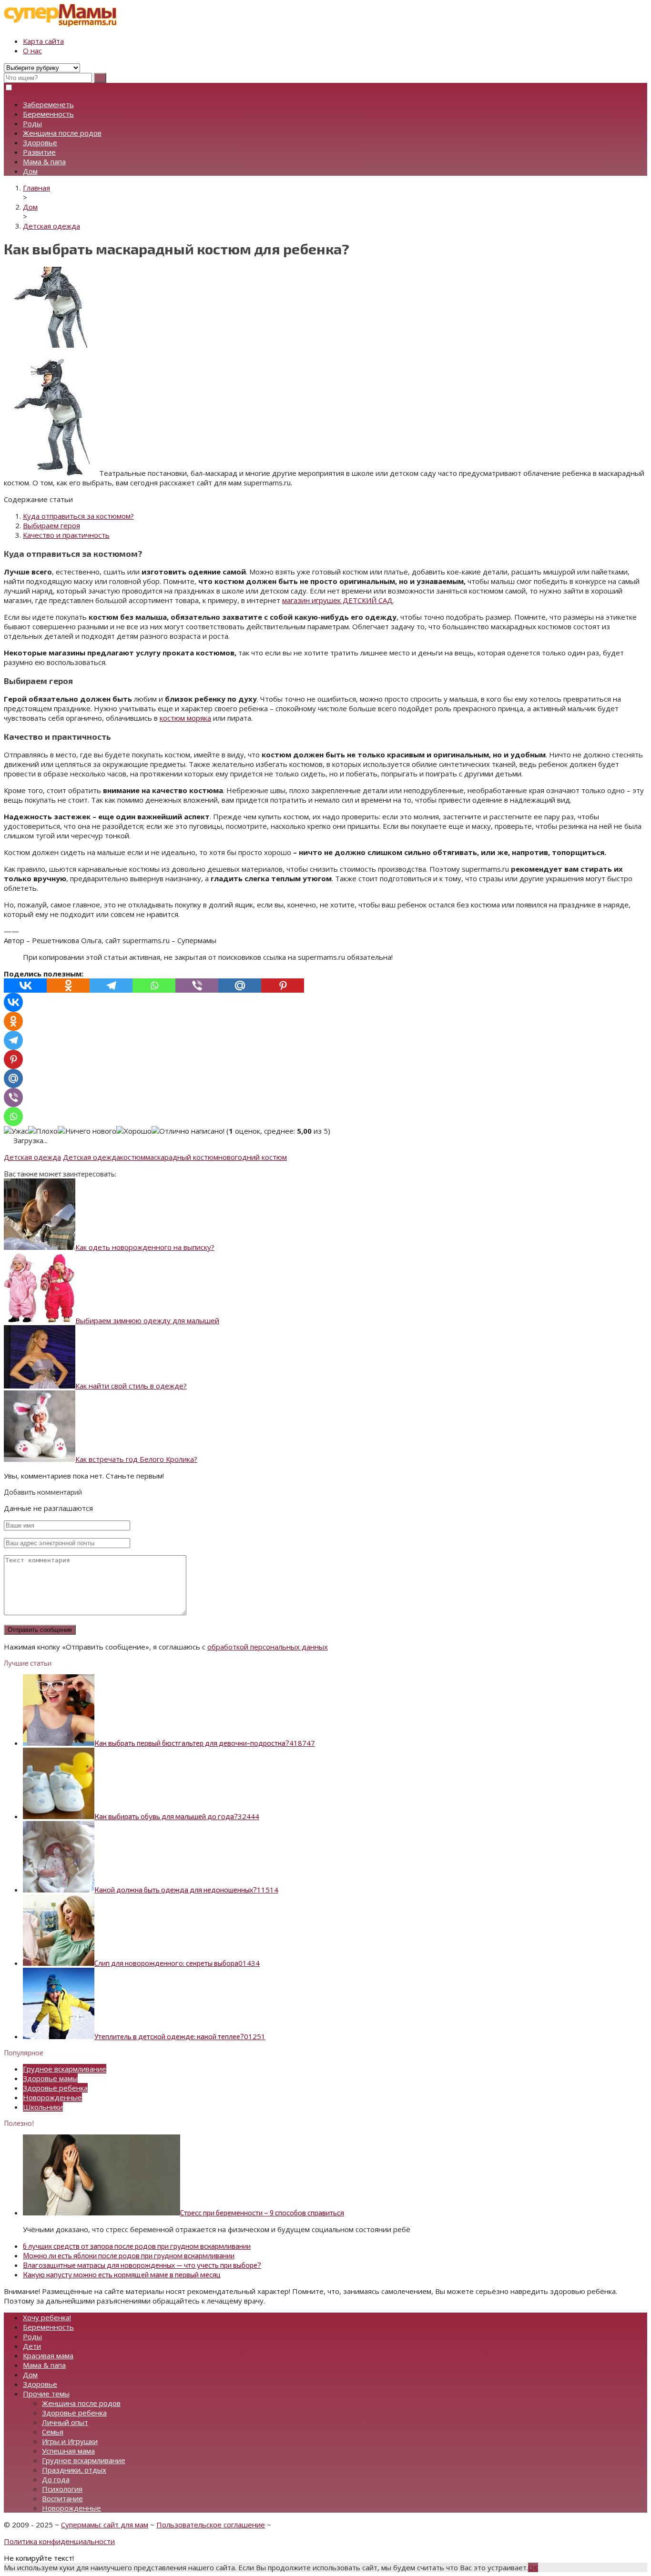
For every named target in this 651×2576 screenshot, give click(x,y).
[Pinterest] (283, 986)
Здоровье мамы (50, 2078)
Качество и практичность (66, 535)
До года (56, 2479)
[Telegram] (111, 986)
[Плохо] (43, 1131)
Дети (32, 2346)
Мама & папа (44, 161)
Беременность (48, 114)
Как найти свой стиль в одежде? (131, 1386)
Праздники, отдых (74, 2470)
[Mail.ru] (240, 986)
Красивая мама (48, 2355)
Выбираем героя (51, 525)
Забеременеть (48, 104)
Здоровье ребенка (55, 2088)
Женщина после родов (62, 133)
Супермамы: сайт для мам (105, 2525)
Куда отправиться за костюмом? (78, 516)
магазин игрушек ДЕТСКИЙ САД (337, 600)
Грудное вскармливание (65, 2069)
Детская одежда (32, 1157)
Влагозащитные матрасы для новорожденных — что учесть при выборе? (142, 2265)
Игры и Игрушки (70, 2441)
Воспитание (62, 2498)
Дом (30, 171)
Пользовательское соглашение (211, 2525)
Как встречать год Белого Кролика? (136, 1459)
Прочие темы (46, 2394)
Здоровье (40, 142)
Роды (32, 123)
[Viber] (197, 986)
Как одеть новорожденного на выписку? (145, 1247)
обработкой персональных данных (268, 1647)
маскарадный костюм (182, 1157)
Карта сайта (43, 41)
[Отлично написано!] (188, 1131)
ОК (533, 2567)
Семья (53, 2432)
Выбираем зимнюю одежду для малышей (147, 1320)
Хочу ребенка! (47, 2317)
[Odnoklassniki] (68, 986)
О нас (32, 50)
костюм (133, 1157)
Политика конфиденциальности (59, 2541)
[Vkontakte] (25, 986)
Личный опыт (65, 2422)
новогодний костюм (253, 1157)
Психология (62, 2489)
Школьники (43, 2107)
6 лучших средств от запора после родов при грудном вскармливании (137, 2246)
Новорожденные (52, 2097)
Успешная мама (68, 2451)
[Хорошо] (134, 1131)
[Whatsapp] (154, 986)
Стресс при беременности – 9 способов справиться (262, 2213)
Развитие (39, 152)
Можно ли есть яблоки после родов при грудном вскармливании (129, 2255)
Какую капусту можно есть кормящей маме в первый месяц (122, 2274)
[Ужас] (16, 1131)
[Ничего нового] (87, 1131)
